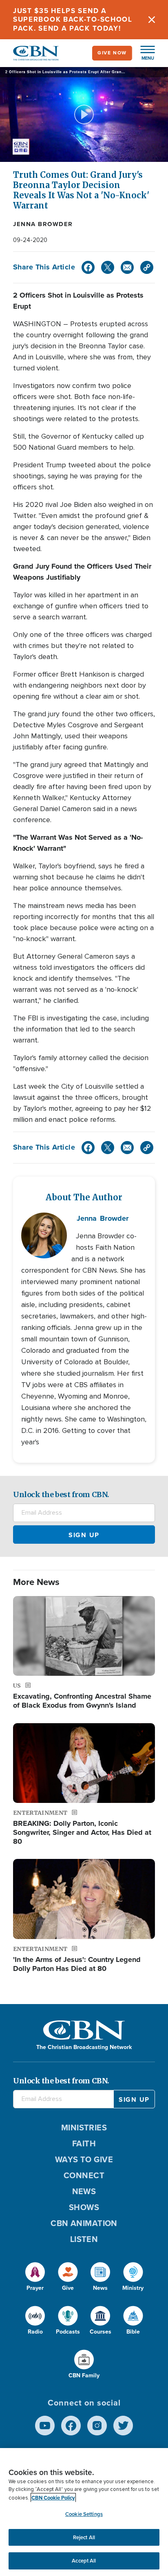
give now (112, 53)
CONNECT (84, 2175)
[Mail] (127, 267)
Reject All (84, 2537)
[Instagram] (97, 2426)
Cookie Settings (84, 2514)
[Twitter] (108, 267)
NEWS (84, 2191)
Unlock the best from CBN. (61, 1494)
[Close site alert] (152, 20)
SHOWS (84, 2207)
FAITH (84, 2143)
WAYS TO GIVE (84, 2159)
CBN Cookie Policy (53, 2498)
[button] (144, 53)
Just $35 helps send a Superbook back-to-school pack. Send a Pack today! (73, 20)
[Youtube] (45, 2426)
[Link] (147, 267)
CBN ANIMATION (84, 2223)
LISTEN (84, 2239)
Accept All (84, 2561)
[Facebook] (88, 267)
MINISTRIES (84, 2128)
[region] (84, 2512)
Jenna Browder (43, 224)
